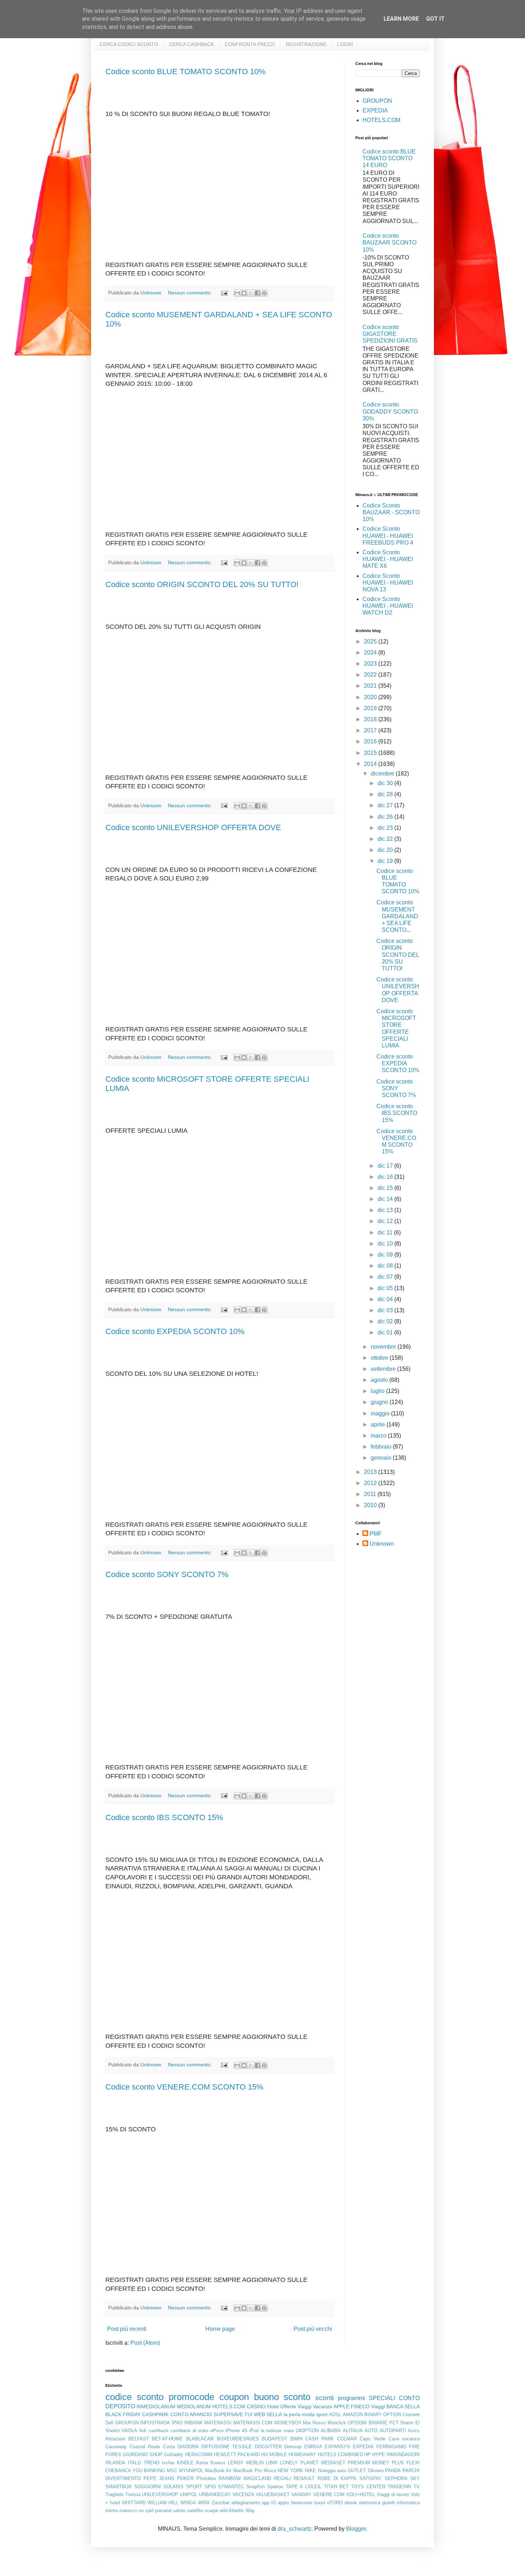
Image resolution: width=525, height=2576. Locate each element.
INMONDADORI (403, 2454)
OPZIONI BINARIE (367, 2423)
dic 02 (386, 1321)
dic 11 (386, 1233)
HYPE (379, 2454)
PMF (376, 1534)
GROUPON (377, 101)
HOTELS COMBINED (340, 2454)
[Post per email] (224, 293)
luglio (378, 1391)
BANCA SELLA (403, 2406)
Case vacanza (404, 2439)
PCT (394, 2423)
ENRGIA (313, 2447)
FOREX (113, 2454)
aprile (379, 1425)
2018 (371, 719)
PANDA (393, 2471)
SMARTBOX (119, 2487)
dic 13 (386, 1210)
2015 (371, 753)
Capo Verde (372, 2439)
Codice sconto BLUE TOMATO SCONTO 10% (186, 72)
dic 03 (386, 1310)
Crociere (411, 2415)
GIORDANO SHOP (143, 2454)
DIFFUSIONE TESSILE (227, 2447)
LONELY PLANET (299, 2463)
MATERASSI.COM (253, 2423)
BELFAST (139, 2439)
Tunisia (133, 2494)
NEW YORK (290, 2471)
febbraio (382, 1447)
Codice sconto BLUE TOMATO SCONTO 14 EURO (389, 158)
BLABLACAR (200, 2439)
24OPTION (307, 2431)
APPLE (341, 2406)
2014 (371, 764)
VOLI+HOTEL (361, 2494)
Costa (169, 2447)
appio (283, 2503)
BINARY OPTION (383, 2415)
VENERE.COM (329, 2494)
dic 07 (386, 1277)
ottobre (380, 1358)
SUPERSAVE (228, 2414)
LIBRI (272, 2463)
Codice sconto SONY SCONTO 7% (167, 1574)
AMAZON (353, 2415)
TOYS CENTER (368, 2487)
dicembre (383, 774)
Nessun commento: (191, 293)
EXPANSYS (337, 2447)
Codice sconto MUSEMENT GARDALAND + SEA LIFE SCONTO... (397, 916)
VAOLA (129, 2431)
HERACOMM (199, 2454)
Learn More (401, 19)
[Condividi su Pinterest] (264, 293)
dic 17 (386, 1166)
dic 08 (386, 1266)
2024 (371, 653)
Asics (414, 2431)
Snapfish (256, 2487)
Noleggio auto (332, 2471)
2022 (371, 675)
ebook (351, 2503)
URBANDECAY (215, 2494)
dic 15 (386, 1188)
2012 (371, 1483)
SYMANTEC (231, 2487)
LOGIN (345, 44)
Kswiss (218, 2463)
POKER (185, 2478)
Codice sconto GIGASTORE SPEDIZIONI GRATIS (390, 334)
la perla (292, 2414)
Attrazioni (115, 2439)
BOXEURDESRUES (238, 2439)
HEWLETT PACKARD (237, 2454)
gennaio (382, 1458)
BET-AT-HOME (167, 2439)
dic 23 (386, 828)
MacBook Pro (247, 2471)
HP (367, 2454)
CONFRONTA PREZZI (250, 44)
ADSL (335, 2415)
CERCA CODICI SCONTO (129, 44)
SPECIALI (382, 2398)
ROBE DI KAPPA (337, 2478)
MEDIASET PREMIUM (346, 2463)
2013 (371, 1472)
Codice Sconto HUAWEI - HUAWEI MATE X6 (388, 559)
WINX (204, 2503)
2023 (371, 664)
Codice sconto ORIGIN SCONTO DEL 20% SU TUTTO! (202, 584)
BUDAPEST (274, 2439)
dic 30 (386, 783)
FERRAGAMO (391, 2447)
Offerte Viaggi (296, 2406)
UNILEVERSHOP (160, 2494)
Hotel (273, 2406)
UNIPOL (189, 2494)
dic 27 (386, 805)
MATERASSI (218, 2423)
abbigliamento (246, 2503)
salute (179, 2511)
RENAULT (304, 2478)
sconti (324, 2398)
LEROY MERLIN (246, 2463)
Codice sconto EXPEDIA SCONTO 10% (175, 1331)
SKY (415, 2478)
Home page (220, 2329)
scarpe (211, 2511)
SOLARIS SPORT (183, 2487)
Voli (143, 2431)
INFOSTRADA (155, 2423)
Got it (435, 19)
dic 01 (386, 1332)
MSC (172, 2471)
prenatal (163, 2511)
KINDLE (185, 2463)
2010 (371, 1505)
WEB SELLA (268, 2414)
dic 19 (386, 861)
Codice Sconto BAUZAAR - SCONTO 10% (391, 512)
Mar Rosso (314, 2423)
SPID (210, 2487)
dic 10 (386, 1244)
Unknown (382, 1544)
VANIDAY (301, 2494)
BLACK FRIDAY (123, 2414)
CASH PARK (320, 2439)
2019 (371, 708)
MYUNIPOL (191, 2471)
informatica (408, 2503)
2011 (371, 1494)
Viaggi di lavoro (393, 2494)
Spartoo (275, 2487)
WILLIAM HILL (163, 2503)
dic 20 (386, 850)
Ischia (168, 2463)
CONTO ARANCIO (191, 2414)
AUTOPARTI (393, 2431)
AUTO (371, 2431)
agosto (380, 1380)
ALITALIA (353, 2431)
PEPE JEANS (159, 2478)
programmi (351, 2398)
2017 (371, 730)
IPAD (177, 2423)
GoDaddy (174, 2454)
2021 (371, 686)
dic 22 (386, 839)
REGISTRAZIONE (306, 44)
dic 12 (386, 1221)
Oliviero (376, 2471)
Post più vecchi (313, 2329)
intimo (112, 2511)
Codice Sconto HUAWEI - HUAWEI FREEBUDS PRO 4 (388, 536)
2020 (371, 697)
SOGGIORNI (148, 2487)
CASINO (256, 2406)
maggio (381, 1413)
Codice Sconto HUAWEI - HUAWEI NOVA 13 (388, 583)
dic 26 (386, 817)
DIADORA (188, 2447)
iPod (254, 2431)
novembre (384, 1347)
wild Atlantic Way (237, 2511)
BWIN (296, 2439)
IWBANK (194, 2423)
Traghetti (114, 2494)
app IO (269, 2503)
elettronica (370, 2503)
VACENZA (243, 2494)
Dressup (293, 2447)
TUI (248, 2414)
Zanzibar (221, 2503)
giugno (380, 1402)
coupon (234, 2397)
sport (322, 2414)
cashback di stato (189, 2431)
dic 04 (386, 1299)
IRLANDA (115, 2463)
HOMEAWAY (302, 2454)
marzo (379, 1436)
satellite (195, 2511)
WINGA (188, 2503)
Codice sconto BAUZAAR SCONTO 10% (389, 243)
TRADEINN (399, 2487)
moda (308, 2414)
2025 (371, 642)
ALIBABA (331, 2431)
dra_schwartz (294, 2529)
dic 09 (386, 1255)
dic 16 (386, 1177)
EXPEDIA (375, 110)
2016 (371, 741)
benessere (302, 2503)
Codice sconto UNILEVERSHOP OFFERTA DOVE (193, 827)
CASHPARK (155, 2414)
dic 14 (386, 1199)
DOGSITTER (268, 2447)
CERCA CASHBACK (191, 44)
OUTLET (357, 2471)
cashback (159, 2431)
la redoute (271, 2431)
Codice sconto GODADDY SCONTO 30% (390, 411)
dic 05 (386, 1288)
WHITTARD (134, 2503)
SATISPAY (371, 2478)
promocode (191, 2397)
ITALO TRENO (144, 2463)
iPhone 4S (236, 2431)
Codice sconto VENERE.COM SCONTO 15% (184, 2087)
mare (289, 2431)
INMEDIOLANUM (156, 2406)
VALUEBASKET (273, 2494)
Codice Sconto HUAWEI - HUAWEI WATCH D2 (388, 606)
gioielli (389, 2503)
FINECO (360, 2406)
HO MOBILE (274, 2454)
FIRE (414, 2447)
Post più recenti (127, 2329)
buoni (320, 2503)
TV (417, 2487)
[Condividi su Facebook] (257, 293)
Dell (109, 2423)
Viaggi (378, 2406)
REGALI (282, 2478)
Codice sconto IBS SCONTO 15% (164, 1817)
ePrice (217, 2431)
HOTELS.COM (381, 120)
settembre (384, 1369)
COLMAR (347, 2439)
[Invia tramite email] (237, 293)
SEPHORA (396, 2478)
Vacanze (322, 2406)
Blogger (356, 2529)
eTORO (335, 2503)
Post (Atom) (145, 2343)
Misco (270, 2471)
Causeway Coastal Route (133, 2447)
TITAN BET (336, 2487)
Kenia (202, 2463)
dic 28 (386, 794)
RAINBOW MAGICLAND (245, 2478)
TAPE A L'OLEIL (304, 2487)
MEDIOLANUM (194, 2406)
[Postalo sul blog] (244, 293)
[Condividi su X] (251, 293)
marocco (128, 2511)
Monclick (337, 2423)
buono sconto (282, 2397)
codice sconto (134, 2397)
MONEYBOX (288, 2423)
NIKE (311, 2471)
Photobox (206, 2478)
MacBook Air (218, 2471)
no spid (146, 2511)
